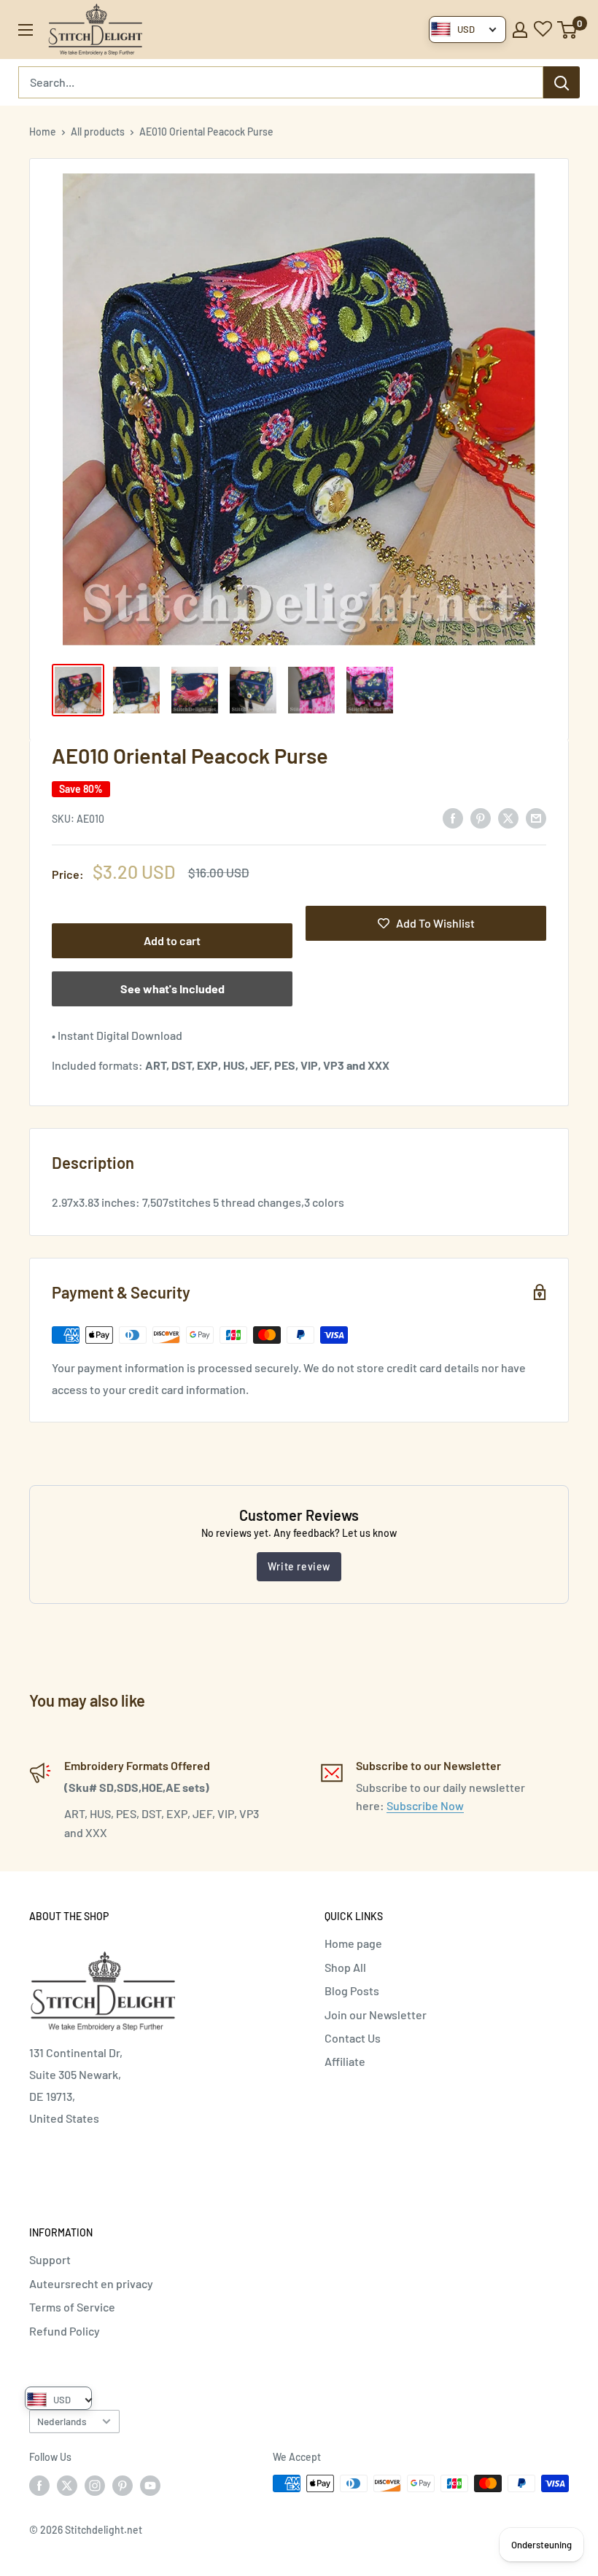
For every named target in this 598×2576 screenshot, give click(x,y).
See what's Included (172, 988)
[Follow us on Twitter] (67, 2485)
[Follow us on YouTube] (150, 2485)
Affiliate (345, 2061)
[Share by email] (536, 817)
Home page (353, 1943)
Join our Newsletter (376, 2015)
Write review (299, 1566)
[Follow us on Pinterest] (123, 2485)
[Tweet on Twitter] (508, 817)
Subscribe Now (425, 1805)
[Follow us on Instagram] (95, 2485)
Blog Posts (352, 1990)
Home (43, 132)
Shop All (345, 1967)
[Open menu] (26, 30)
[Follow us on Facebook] (39, 2485)
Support (50, 2259)
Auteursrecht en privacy (91, 2283)
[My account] (520, 30)
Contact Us (353, 2038)
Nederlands (62, 2421)
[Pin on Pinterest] (481, 817)
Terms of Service (72, 2307)
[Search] (562, 82)
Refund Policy (65, 2331)
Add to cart (172, 940)
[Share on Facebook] (453, 817)
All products (98, 132)
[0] (568, 30)
